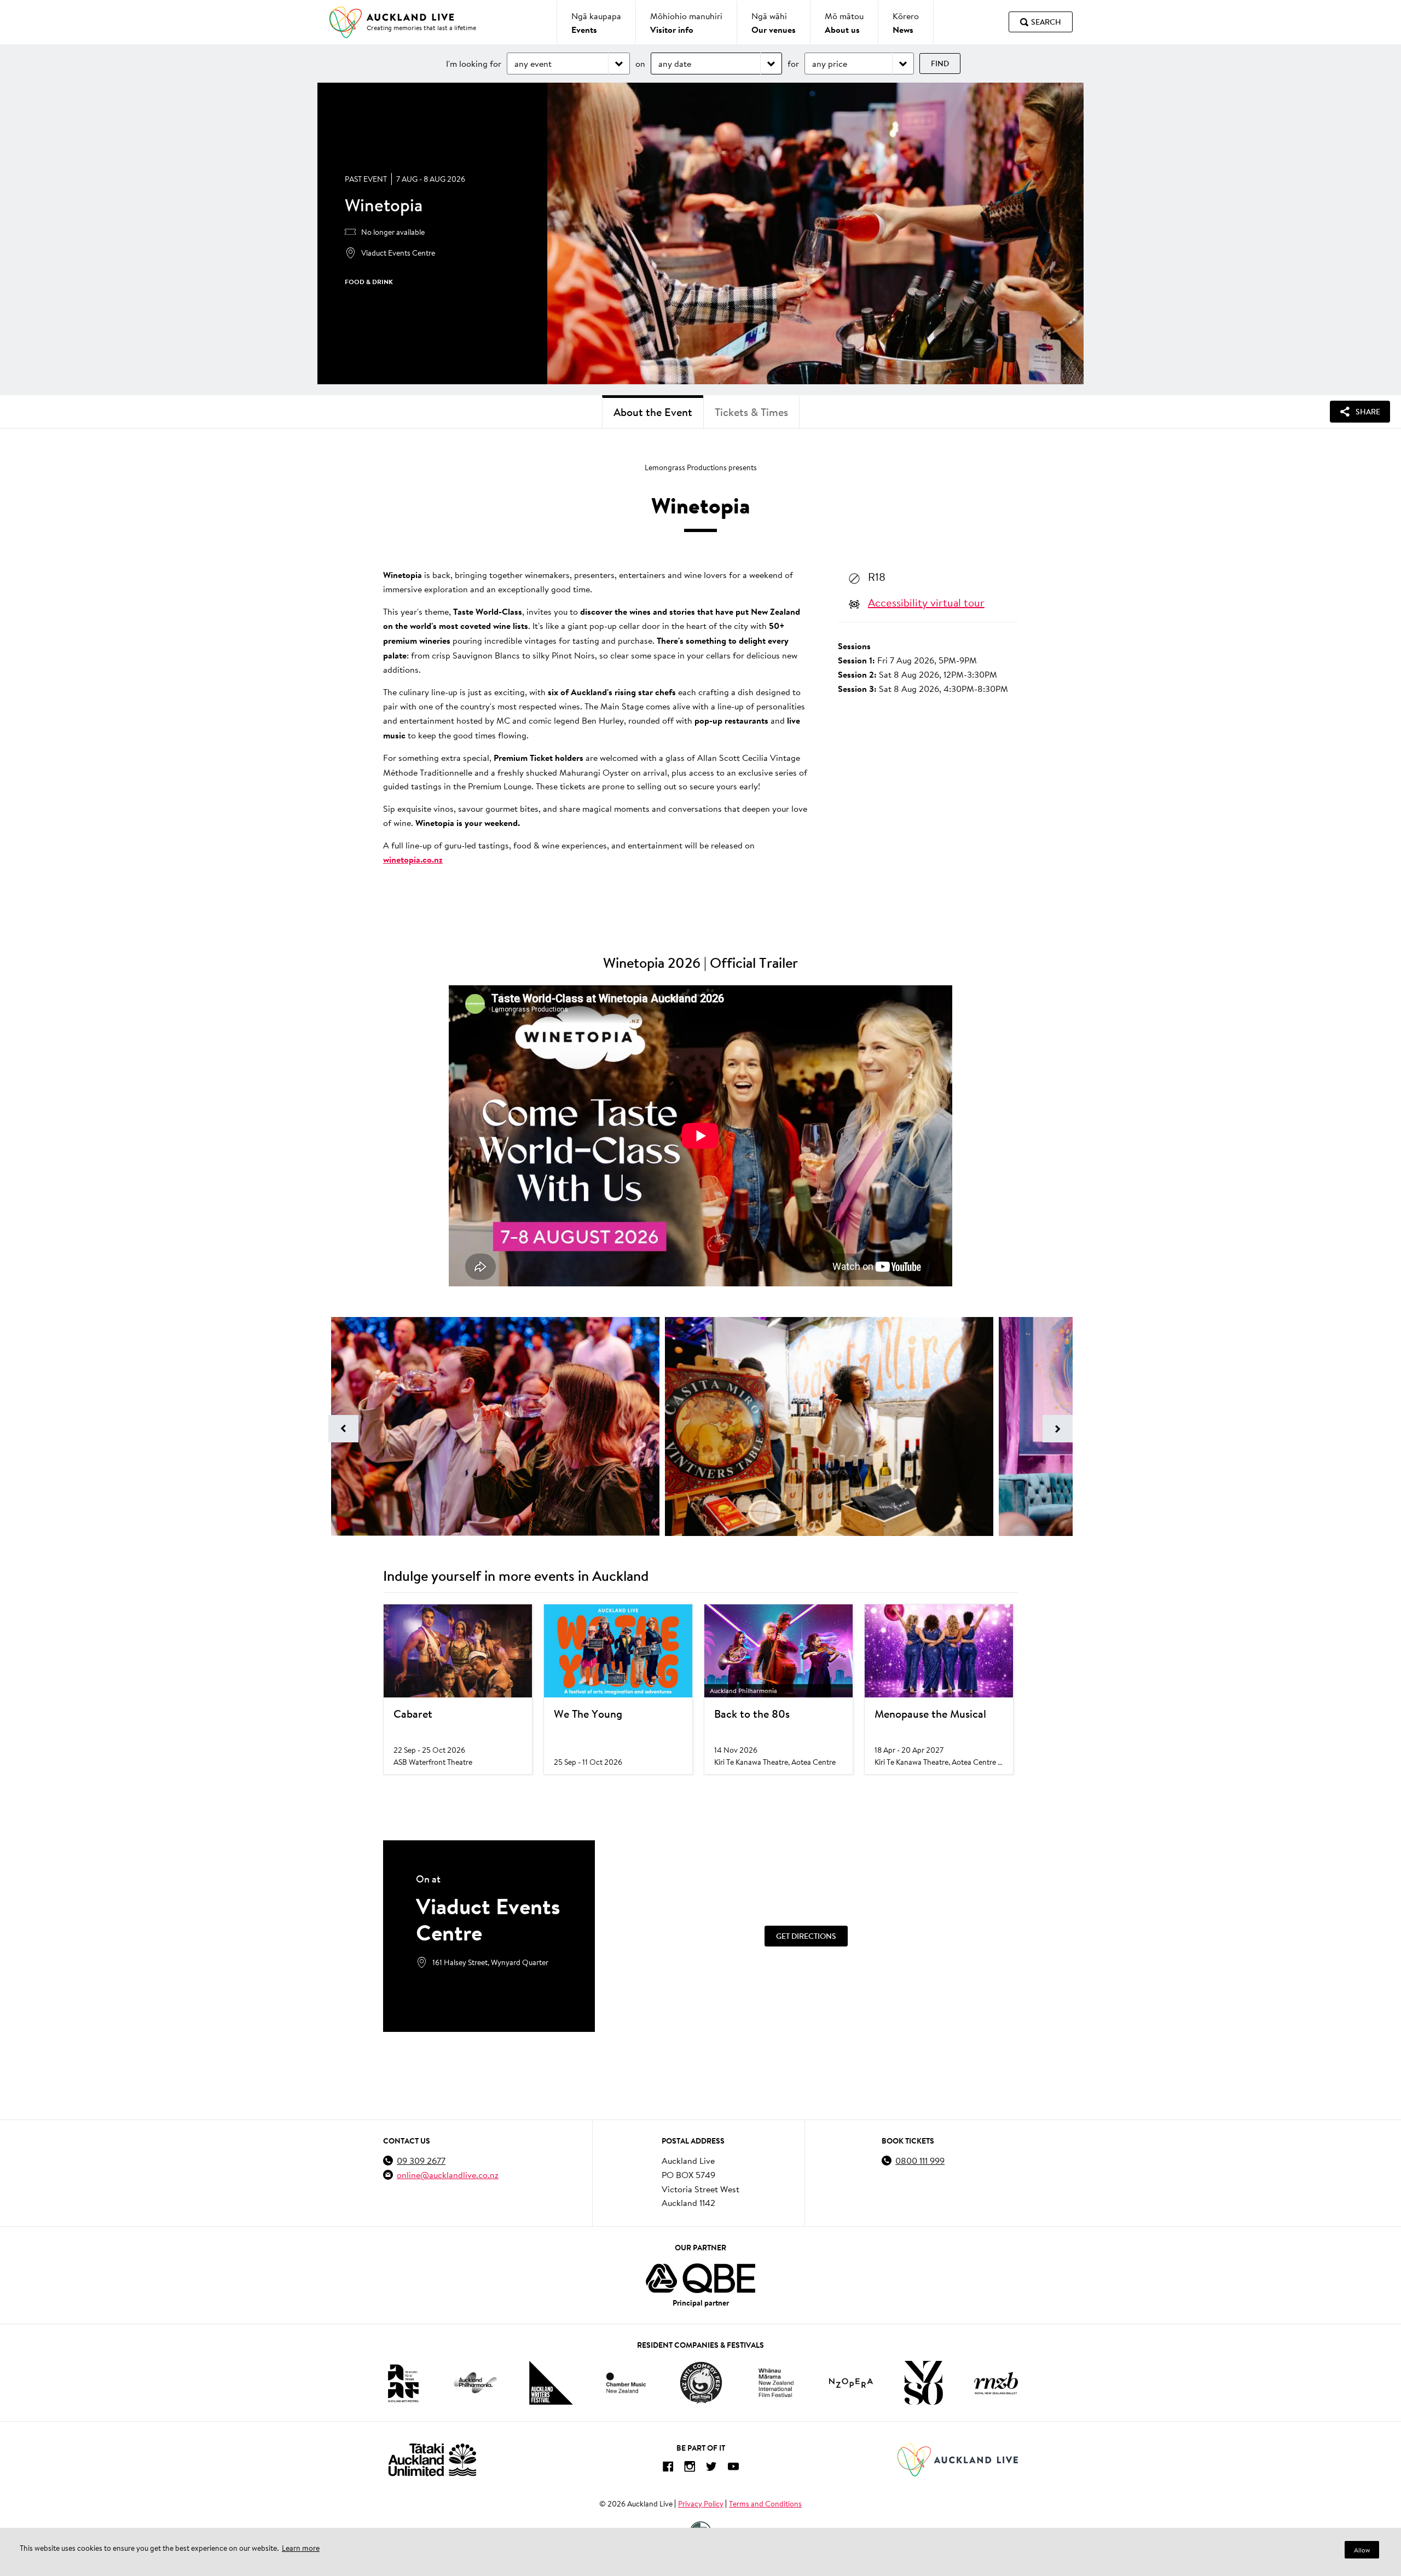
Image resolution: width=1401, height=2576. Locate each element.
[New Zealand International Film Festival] (776, 2383)
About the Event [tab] (653, 412)
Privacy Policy (701, 2504)
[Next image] (1058, 1429)
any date (675, 63)
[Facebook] (668, 2468)
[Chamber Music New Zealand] (626, 2382)
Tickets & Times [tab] (751, 412)
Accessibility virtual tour (926, 602)
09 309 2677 (421, 2160)
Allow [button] (1362, 2550)
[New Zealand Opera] (851, 2383)
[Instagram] (690, 2468)
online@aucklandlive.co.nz (448, 2174)
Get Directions (806, 1936)
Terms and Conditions (765, 2504)
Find (940, 63)
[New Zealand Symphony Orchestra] (923, 2383)
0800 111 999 (920, 2160)
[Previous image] (343, 1429)
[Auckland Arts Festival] (403, 2383)
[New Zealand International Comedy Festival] (701, 2383)
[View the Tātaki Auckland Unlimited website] (432, 2460)
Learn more (301, 2548)
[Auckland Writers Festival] (551, 2383)
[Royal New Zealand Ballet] (996, 2383)
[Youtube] (733, 2468)
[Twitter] (711, 2468)
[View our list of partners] (700, 2278)
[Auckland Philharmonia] (476, 2383)
